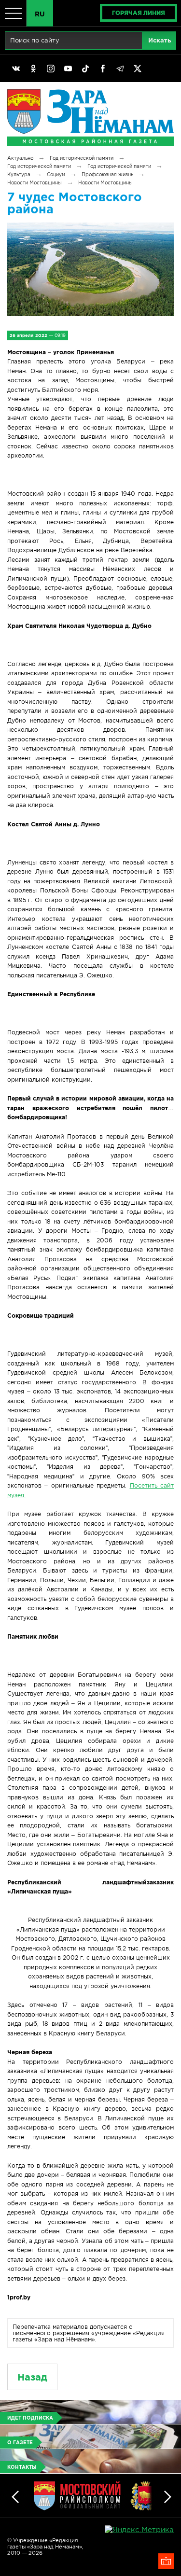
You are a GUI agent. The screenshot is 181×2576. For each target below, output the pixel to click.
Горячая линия (139, 13)
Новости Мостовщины (35, 183)
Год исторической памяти (82, 158)
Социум (56, 174)
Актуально (20, 158)
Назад (32, 2377)
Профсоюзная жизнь (107, 174)
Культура (19, 174)
